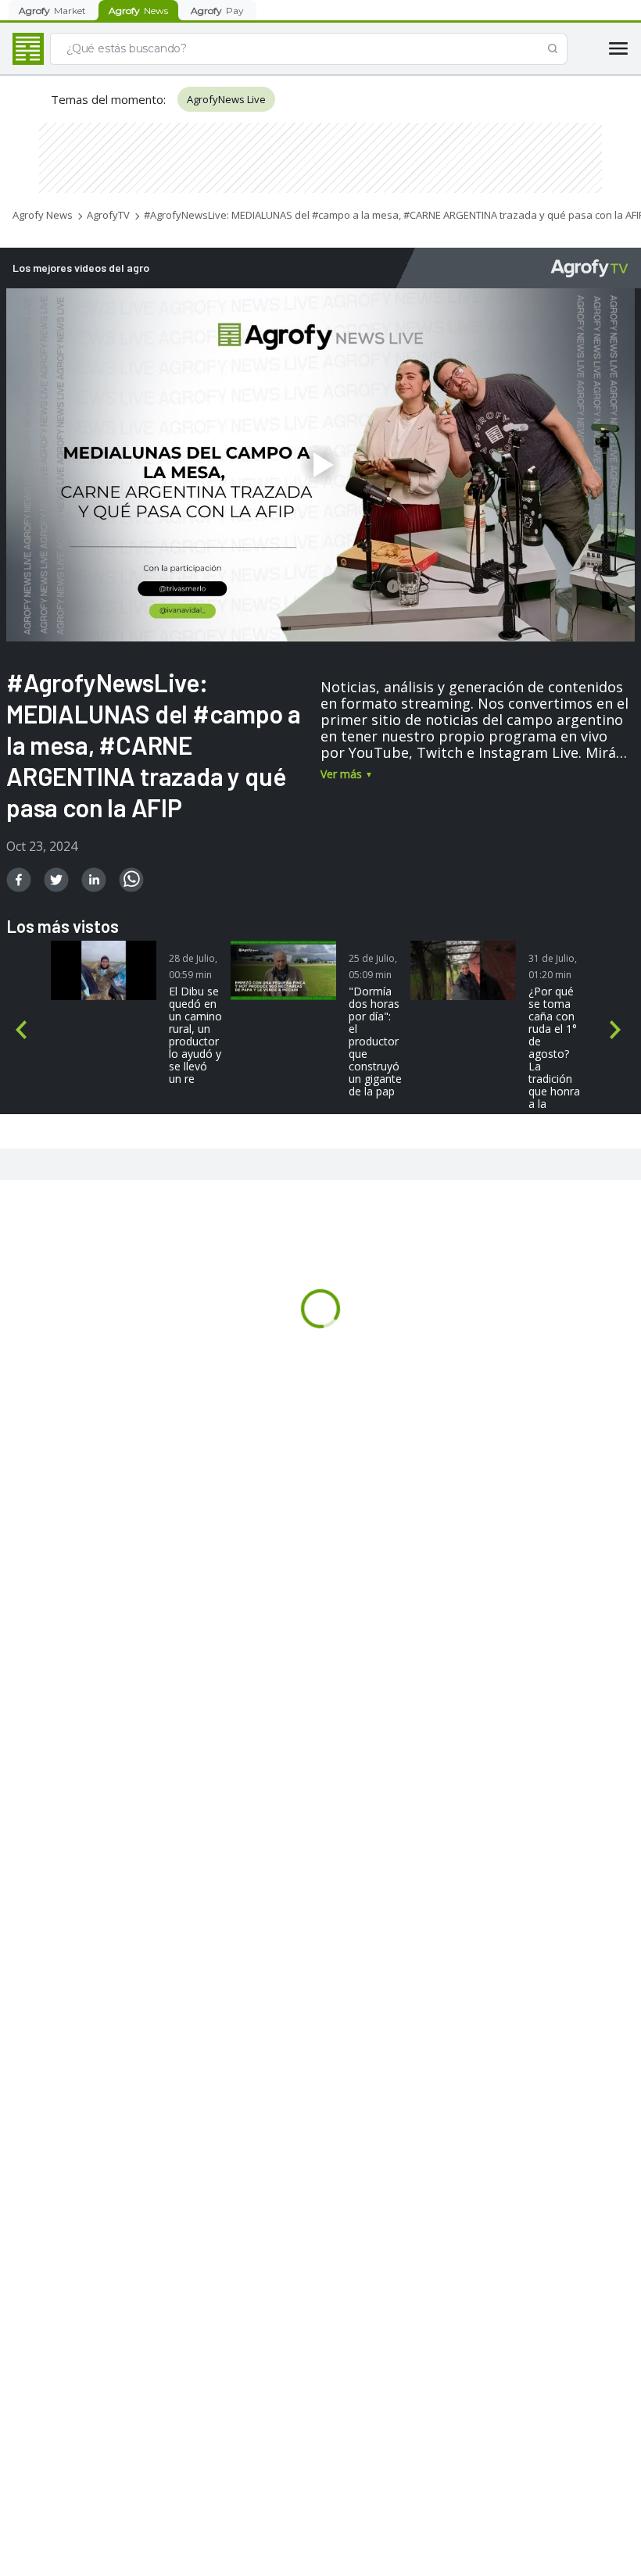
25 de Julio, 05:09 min (373, 966)
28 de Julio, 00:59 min (193, 966)
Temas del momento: (108, 99)
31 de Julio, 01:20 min (553, 966)
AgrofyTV (108, 215)
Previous (24, 1057)
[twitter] (56, 880)
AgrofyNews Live (226, 99)
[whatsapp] (131, 880)
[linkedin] (94, 880)
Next (618, 1056)
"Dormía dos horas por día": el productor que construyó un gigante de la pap (375, 1041)
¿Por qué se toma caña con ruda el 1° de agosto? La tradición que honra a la (554, 1048)
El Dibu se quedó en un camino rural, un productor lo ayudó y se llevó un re (195, 1035)
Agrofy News (43, 215)
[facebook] (19, 880)
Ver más (341, 774)
